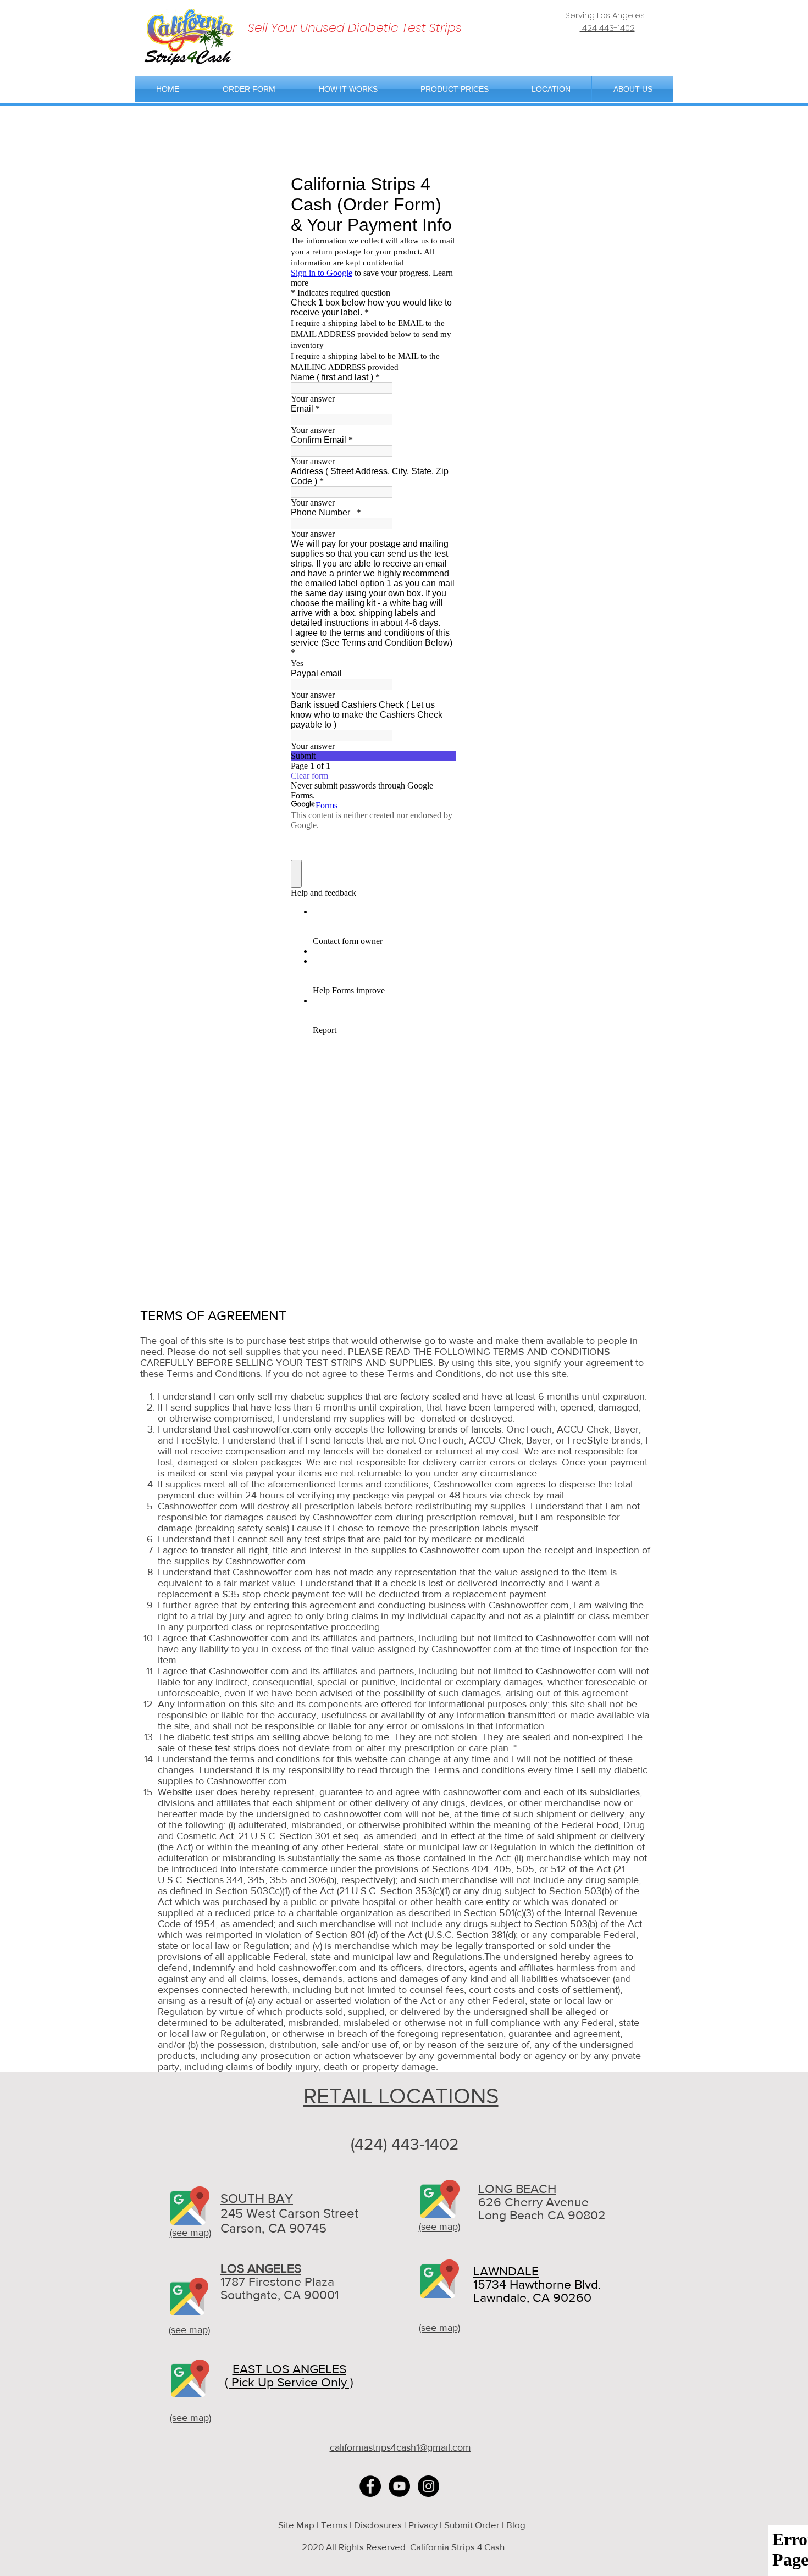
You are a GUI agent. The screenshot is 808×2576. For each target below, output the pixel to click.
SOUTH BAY (257, 2198)
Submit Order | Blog (486, 2525)
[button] (551, 89)
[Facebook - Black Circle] (370, 2486)
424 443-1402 (607, 28)
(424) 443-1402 (405, 2144)
